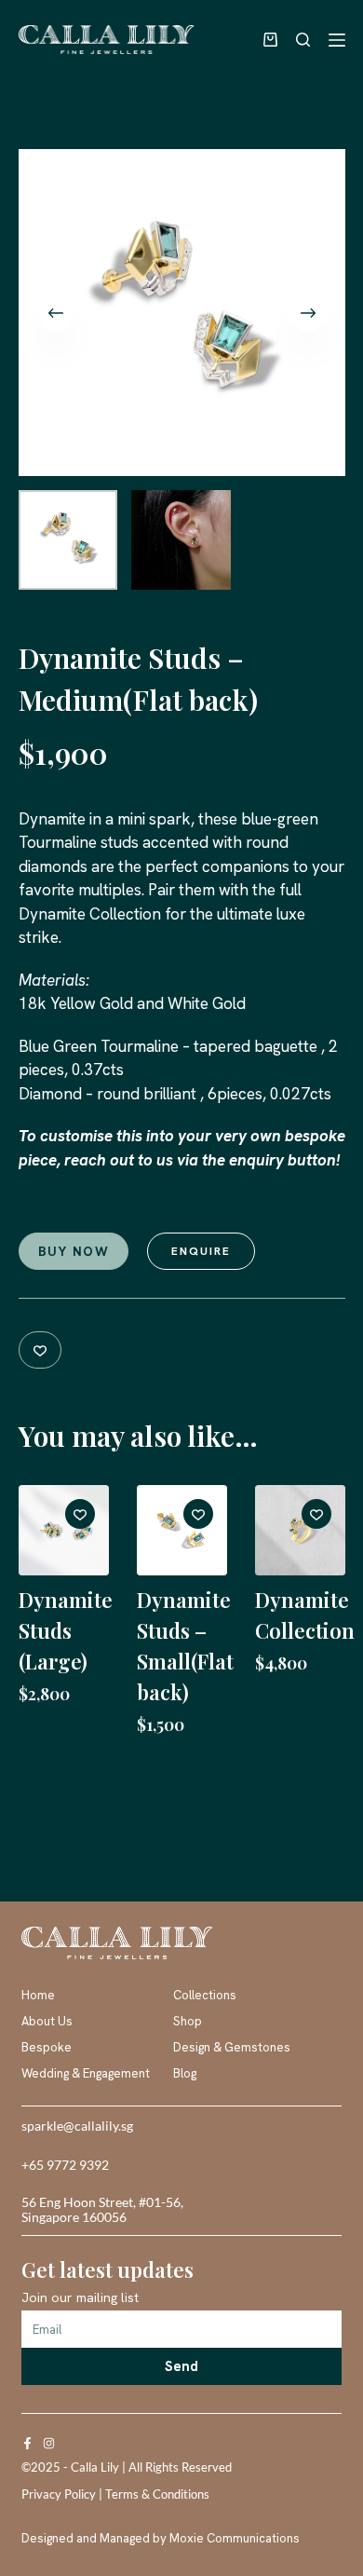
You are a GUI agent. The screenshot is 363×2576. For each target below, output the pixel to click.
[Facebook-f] (27, 2443)
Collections (205, 1995)
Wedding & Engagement (86, 2073)
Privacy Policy (59, 2494)
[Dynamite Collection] (300, 1530)
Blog (185, 2073)
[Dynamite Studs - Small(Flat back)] (182, 1530)
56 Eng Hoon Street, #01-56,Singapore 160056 (102, 2210)
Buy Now (74, 1251)
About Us (47, 2021)
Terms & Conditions (157, 2494)
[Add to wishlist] (40, 1350)
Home (38, 1995)
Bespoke (47, 2047)
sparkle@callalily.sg (77, 2126)
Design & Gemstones (232, 2047)
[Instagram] (49, 2443)
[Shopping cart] (266, 40)
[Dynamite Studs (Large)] (64, 1530)
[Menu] (337, 40)
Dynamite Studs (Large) (66, 1630)
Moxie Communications (235, 2538)
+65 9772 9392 (65, 2165)
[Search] (303, 40)
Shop (188, 2021)
